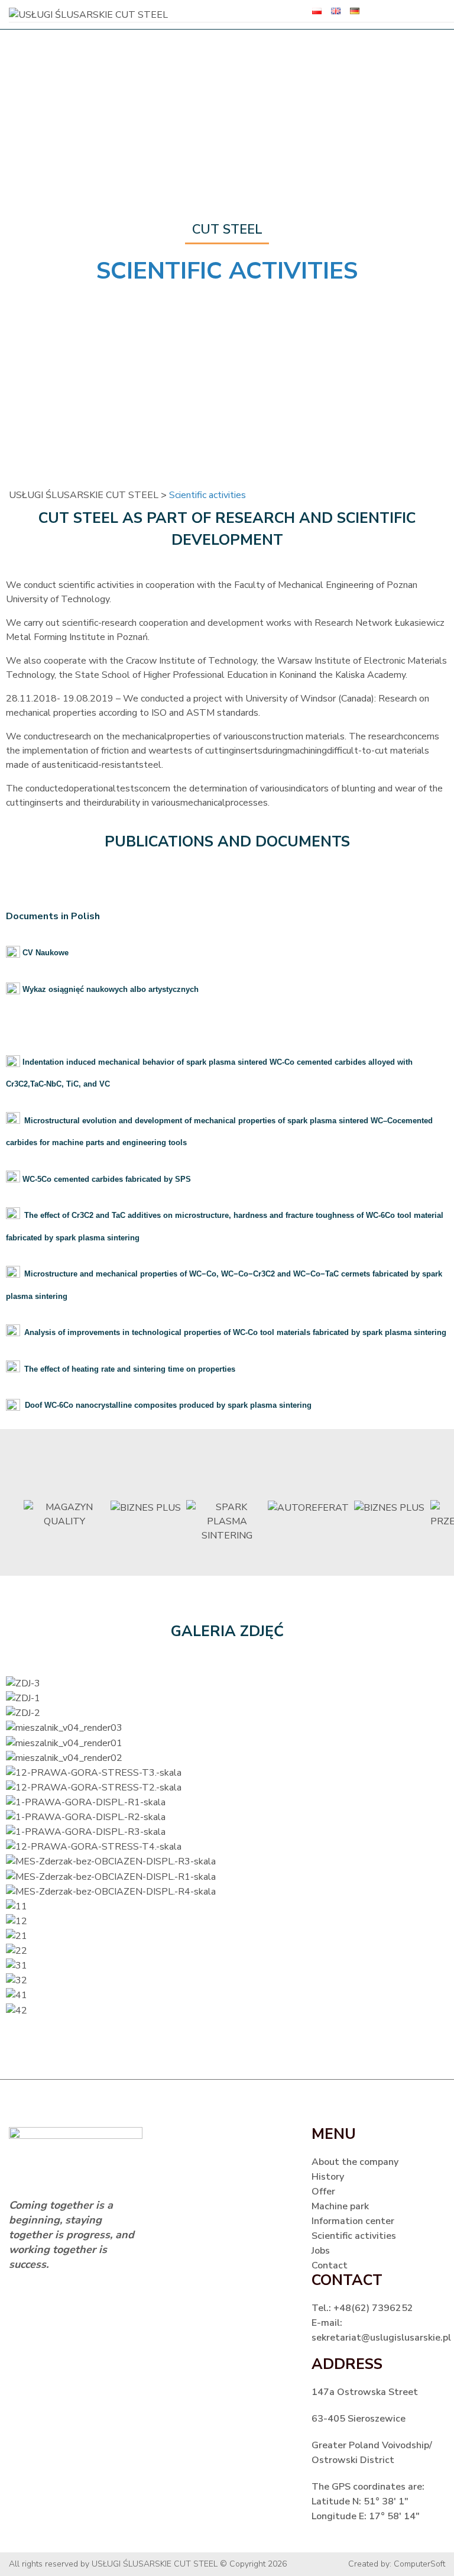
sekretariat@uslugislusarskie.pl (381, 2338)
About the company (355, 2162)
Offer (323, 2192)
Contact (330, 2265)
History (328, 2177)
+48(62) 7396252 (373, 2308)
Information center (353, 2221)
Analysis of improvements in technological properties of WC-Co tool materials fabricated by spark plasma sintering (235, 1332)
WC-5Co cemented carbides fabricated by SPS (106, 1179)
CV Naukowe (44, 953)
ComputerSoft (419, 2564)
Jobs (321, 2251)
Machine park (340, 2206)
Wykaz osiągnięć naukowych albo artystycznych (111, 989)
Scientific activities (354, 2236)
